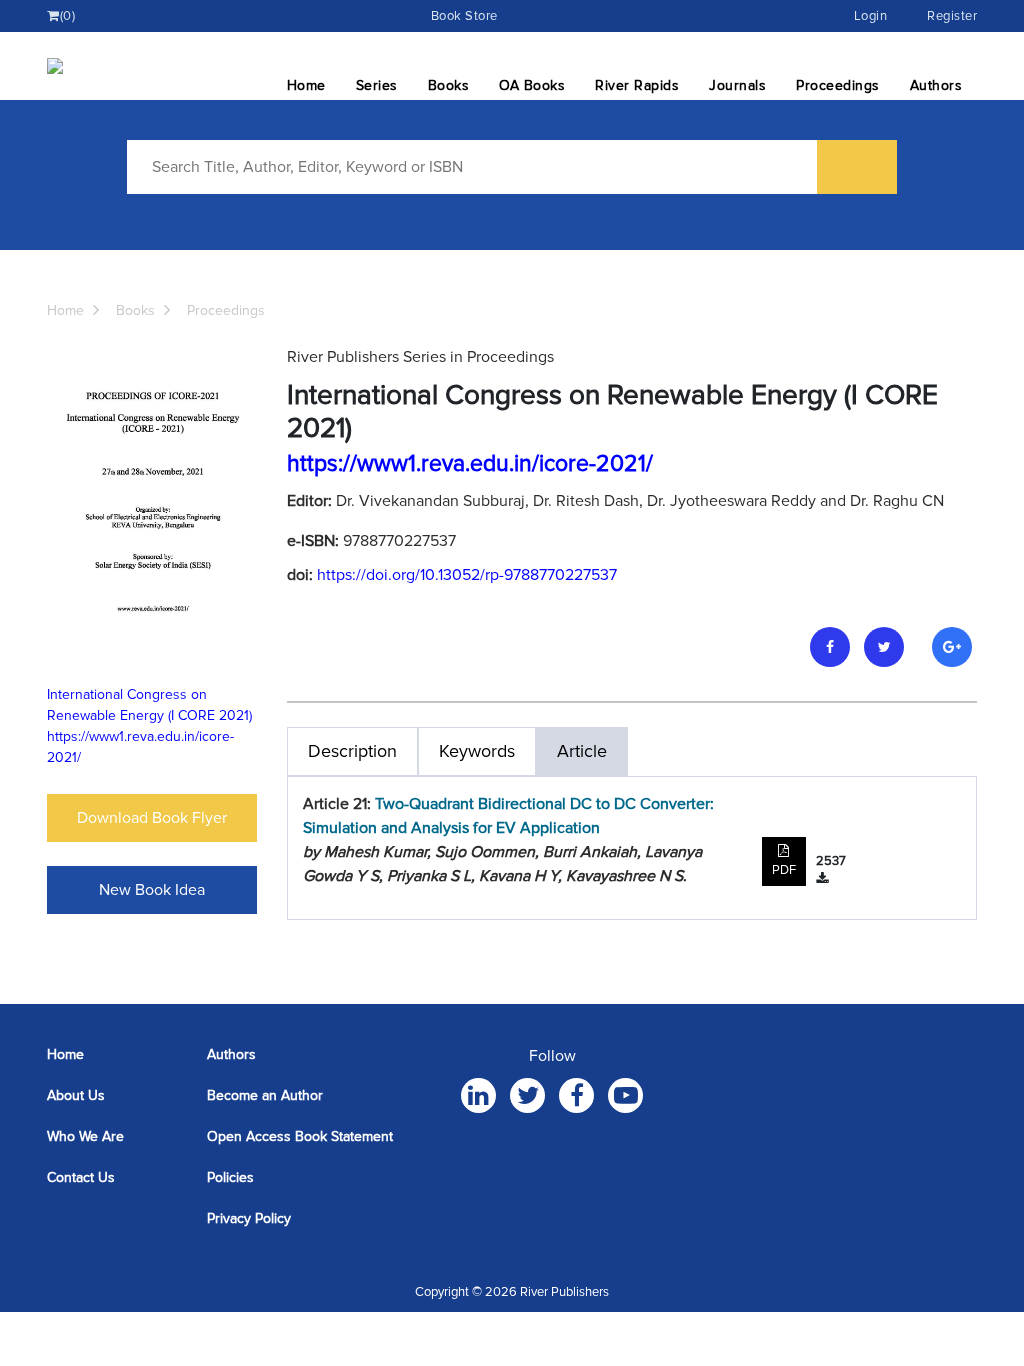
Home (306, 85)
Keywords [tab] (477, 751)
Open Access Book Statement (300, 1136)
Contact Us (81, 1177)
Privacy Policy (249, 1218)
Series (377, 85)
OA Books (532, 85)
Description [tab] (352, 751)
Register (952, 16)
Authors (936, 85)
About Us (76, 1095)
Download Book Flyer (152, 818)
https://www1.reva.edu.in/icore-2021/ (470, 464)
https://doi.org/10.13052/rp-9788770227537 (467, 575)
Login (871, 16)
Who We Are (85, 1136)
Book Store (464, 16)
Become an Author (265, 1095)
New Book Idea (152, 890)
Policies (230, 1177)
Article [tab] (582, 751)
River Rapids (637, 85)
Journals (737, 85)
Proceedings (838, 85)
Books (449, 85)
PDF (784, 870)
